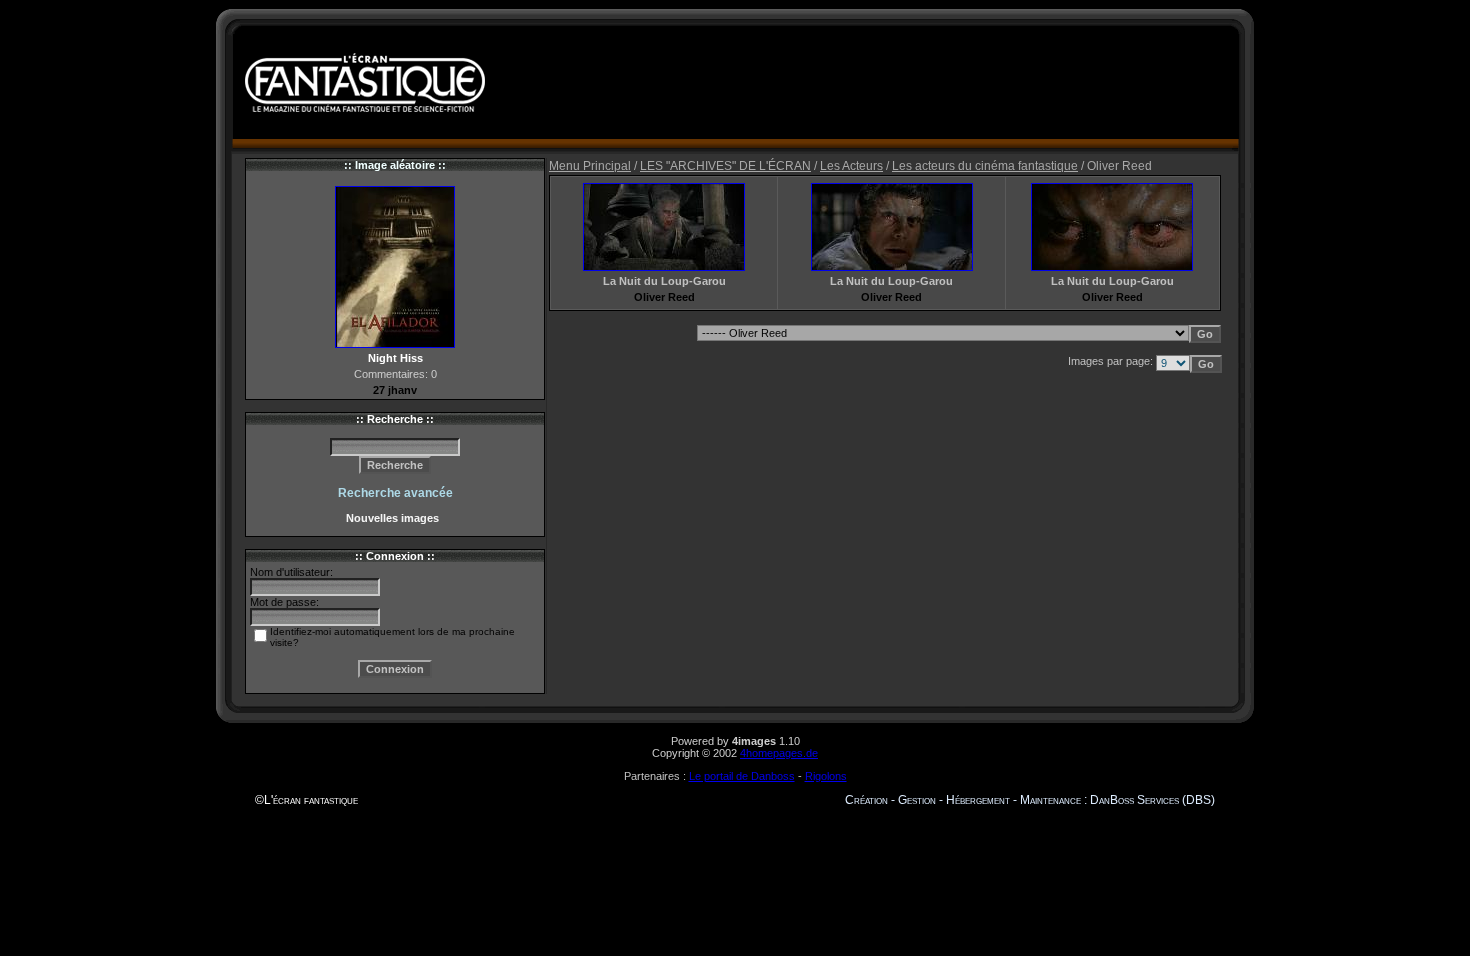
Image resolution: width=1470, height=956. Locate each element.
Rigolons (826, 776)
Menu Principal (590, 166)
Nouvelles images (395, 518)
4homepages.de (779, 753)
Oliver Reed (664, 297)
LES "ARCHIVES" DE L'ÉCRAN (725, 166)
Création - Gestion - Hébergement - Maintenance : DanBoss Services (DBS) (1030, 800)
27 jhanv (395, 390)
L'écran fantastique (311, 800)
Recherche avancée (395, 493)
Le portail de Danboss (742, 776)
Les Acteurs (851, 166)
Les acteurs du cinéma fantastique (985, 166)
